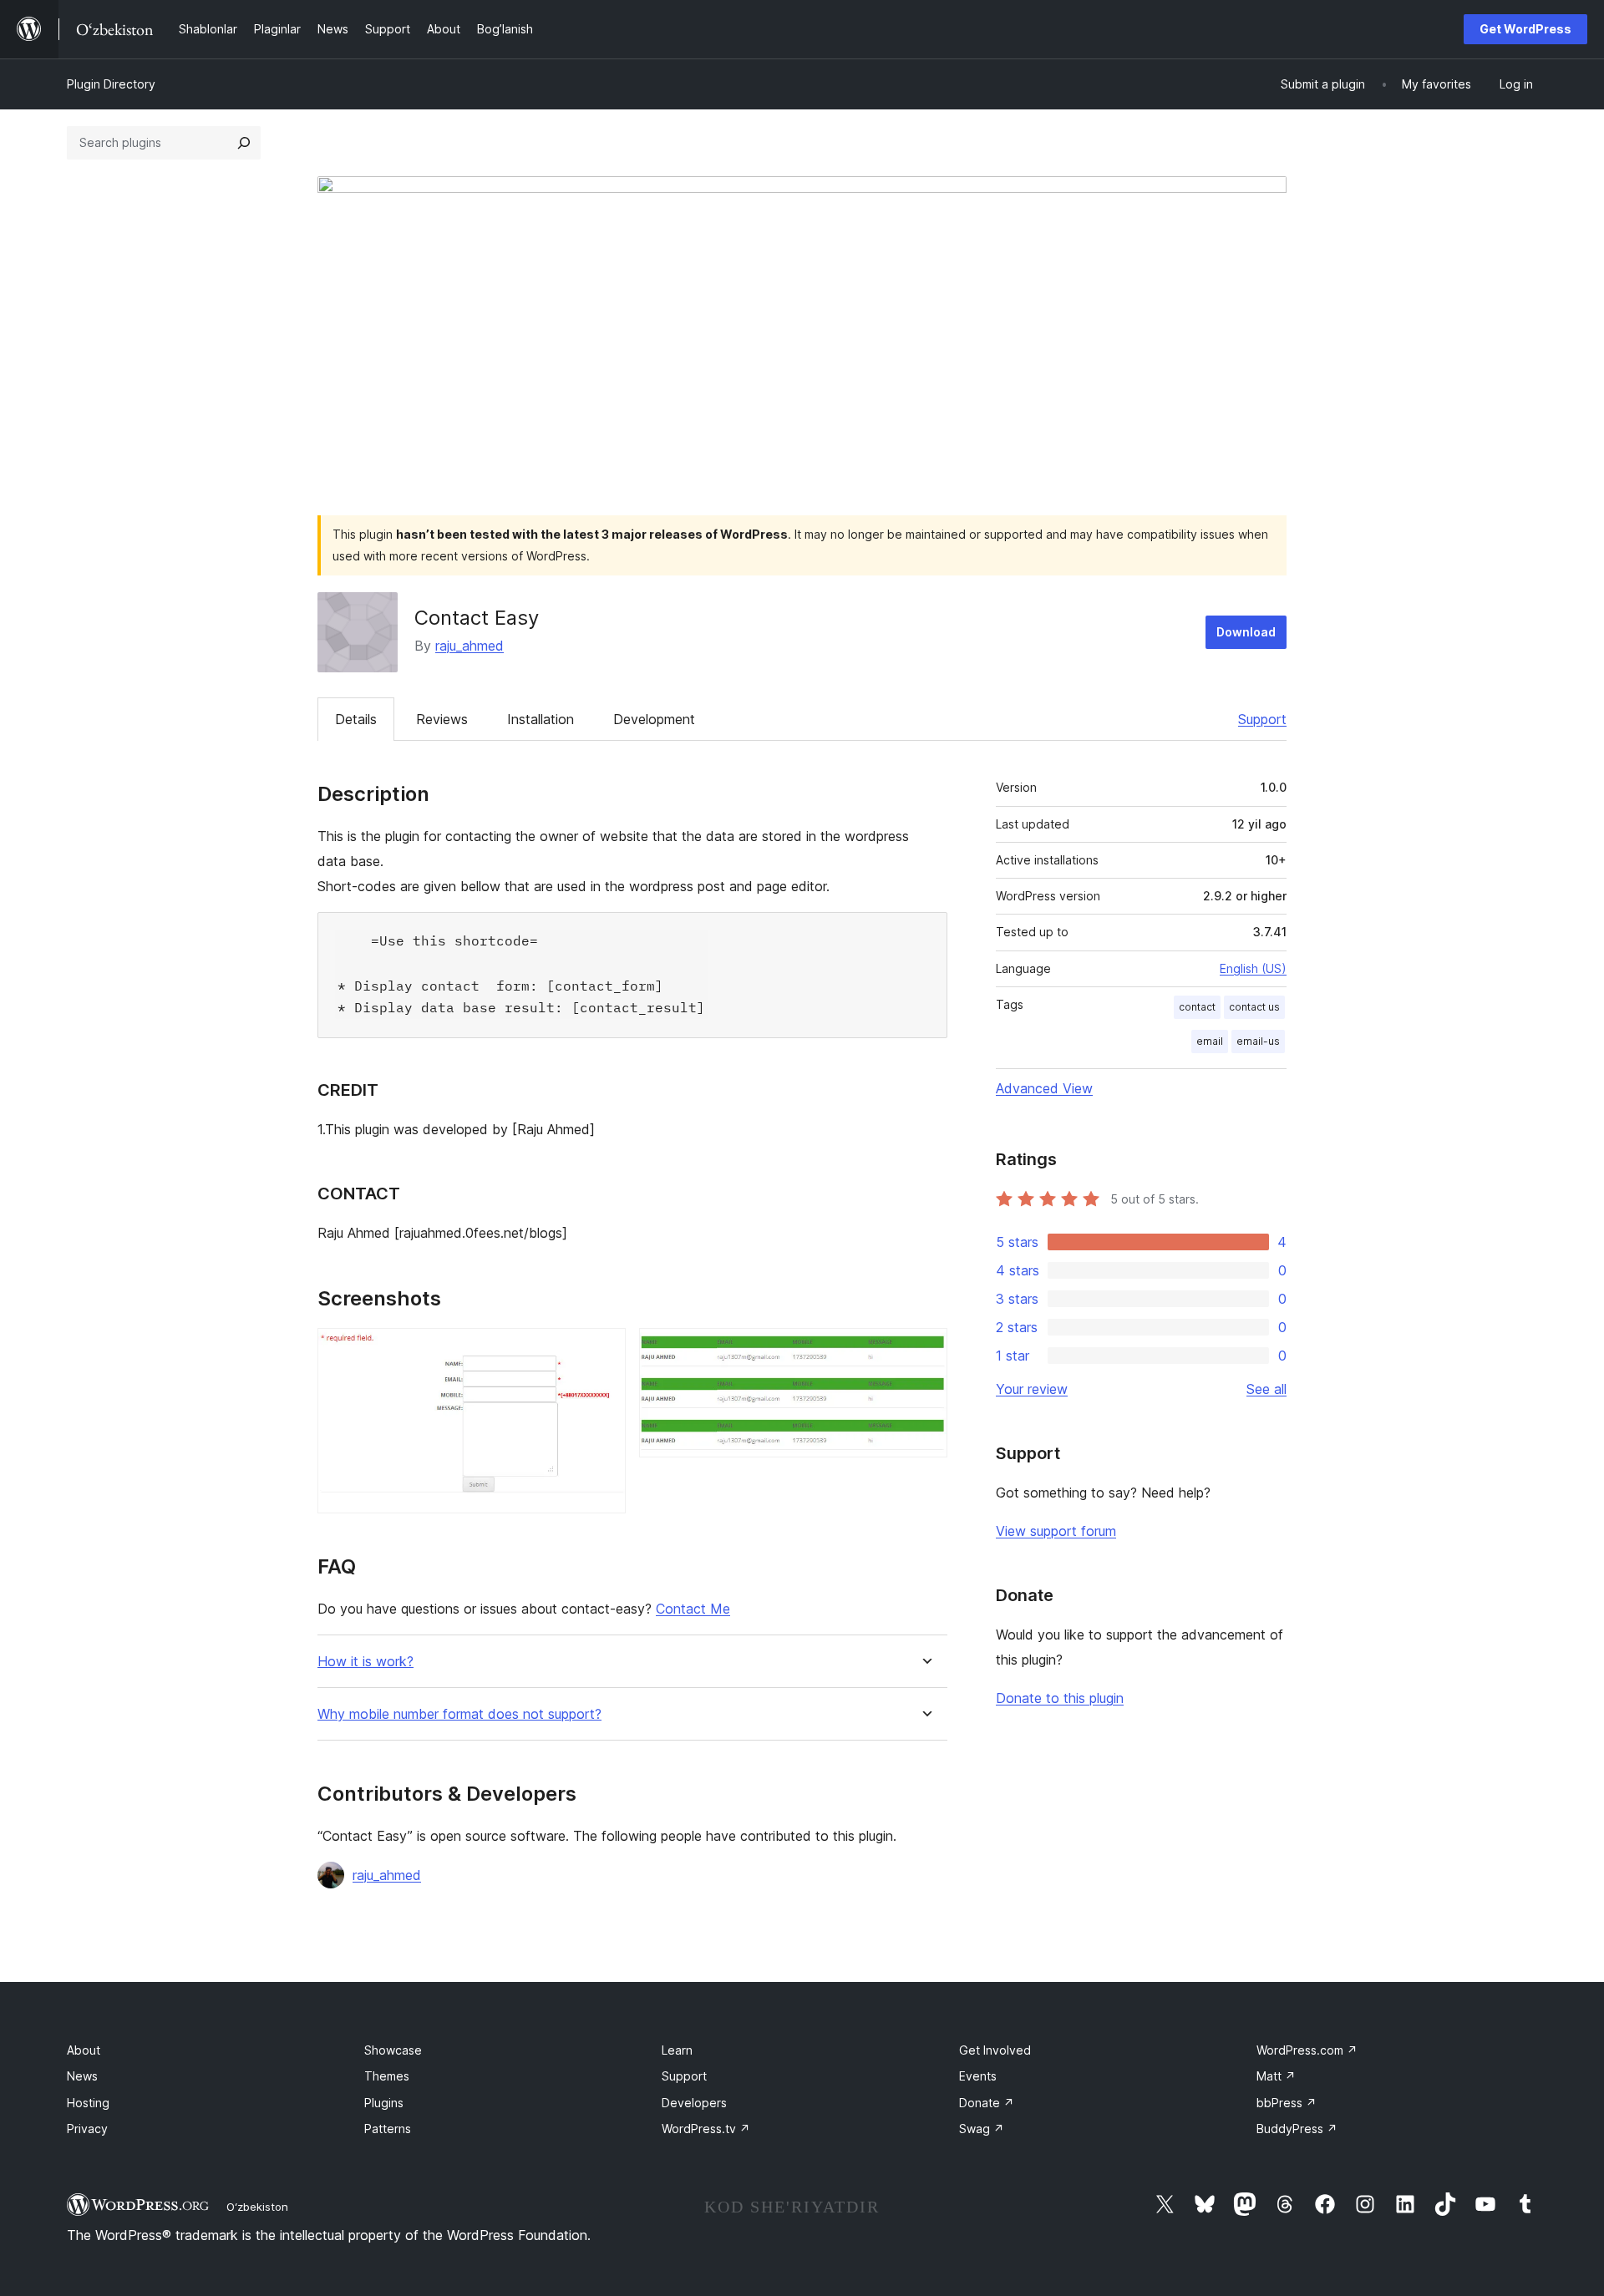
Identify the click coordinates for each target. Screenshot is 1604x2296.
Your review (1032, 1389)
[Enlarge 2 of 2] (925, 1351)
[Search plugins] (244, 143)
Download (1246, 632)
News (82, 2076)
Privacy (87, 2129)
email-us (1258, 1041)
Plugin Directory (111, 84)
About (84, 2050)
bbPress (1287, 2103)
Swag (982, 2129)
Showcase (393, 2050)
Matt (1276, 2076)
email (1210, 1041)
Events (978, 2076)
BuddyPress (1297, 2129)
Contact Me (693, 1609)
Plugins (384, 2103)
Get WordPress (1525, 29)
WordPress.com (1307, 2050)
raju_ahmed (470, 646)
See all (1266, 1389)
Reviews (442, 719)
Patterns (388, 2129)
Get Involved (995, 2050)
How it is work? (365, 1662)
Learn (677, 2050)
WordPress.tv (706, 2129)
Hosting (88, 2103)
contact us (1254, 1007)
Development (654, 719)
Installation (541, 719)
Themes (387, 2076)
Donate (987, 2103)
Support (1262, 719)
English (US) (1253, 968)
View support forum (1056, 1531)
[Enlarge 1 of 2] (603, 1351)
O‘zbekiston (257, 2207)
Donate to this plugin (1060, 1698)
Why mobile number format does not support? (459, 1714)
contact (1197, 1007)
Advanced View (1044, 1088)
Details (356, 719)
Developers (694, 2103)
